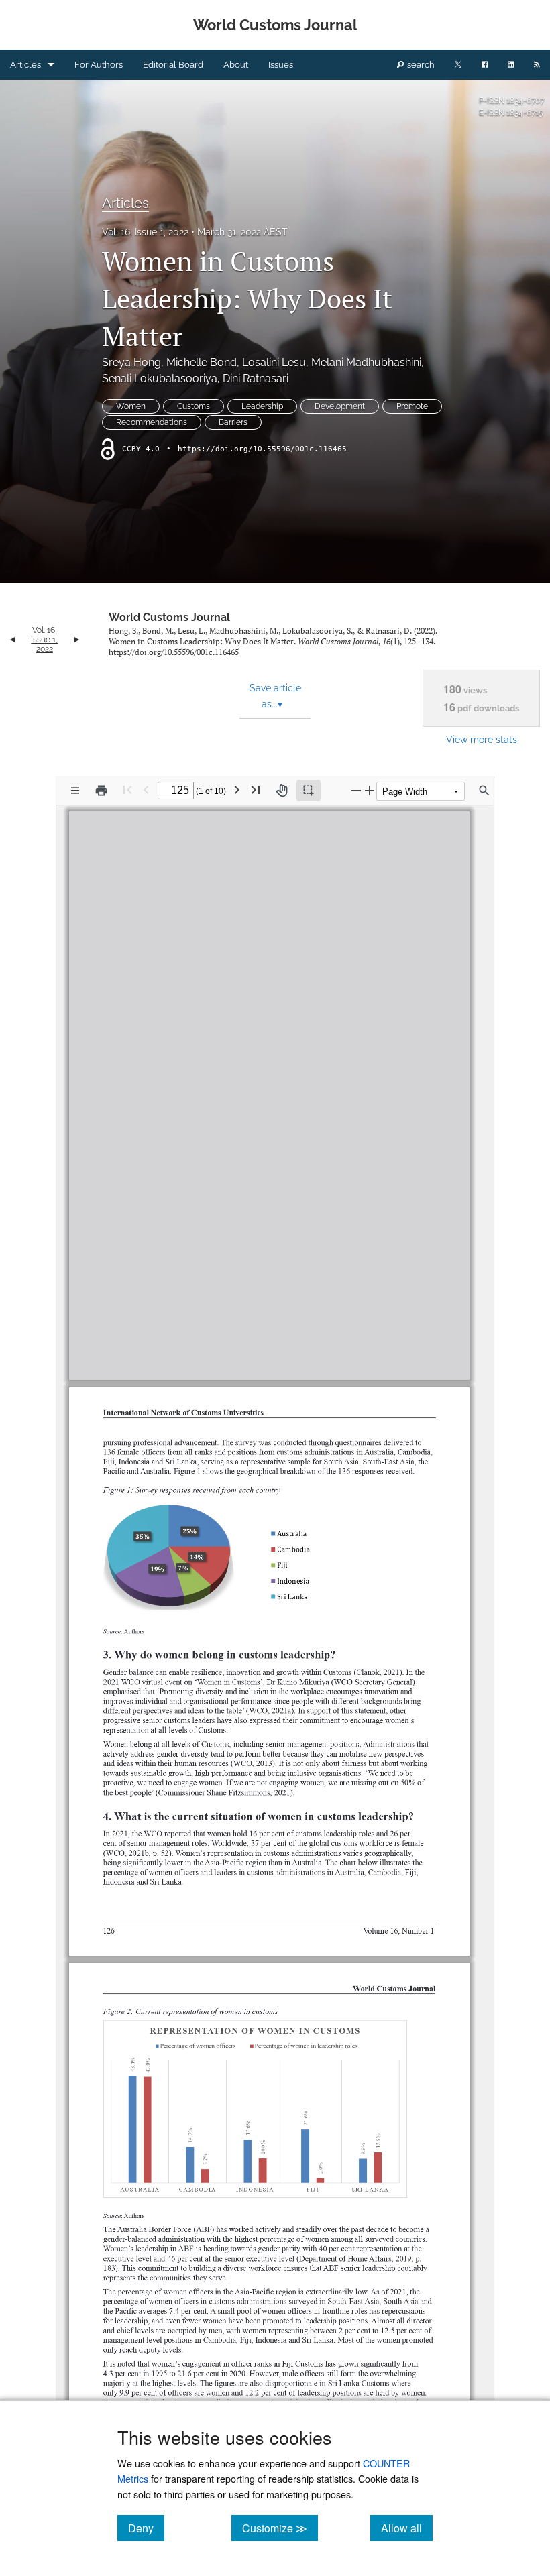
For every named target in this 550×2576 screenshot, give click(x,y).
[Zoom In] (370, 790)
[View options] (75, 791)
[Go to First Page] (127, 789)
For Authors (99, 65)
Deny (146, 2528)
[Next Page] (237, 789)
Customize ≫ (280, 2528)
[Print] (101, 791)
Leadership (262, 406)
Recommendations (152, 422)
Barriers (233, 422)
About (236, 65)
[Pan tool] (282, 791)
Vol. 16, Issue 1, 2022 (145, 232)
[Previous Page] (146, 789)
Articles (25, 65)
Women (131, 406)
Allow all (407, 2528)
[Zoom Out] (356, 790)
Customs (194, 406)
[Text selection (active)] (309, 791)
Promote (412, 406)
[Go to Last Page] (256, 789)
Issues (281, 65)
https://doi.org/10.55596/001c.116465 (262, 449)
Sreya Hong (131, 362)
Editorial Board (173, 65)
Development (340, 406)
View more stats (482, 739)
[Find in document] (484, 791)
